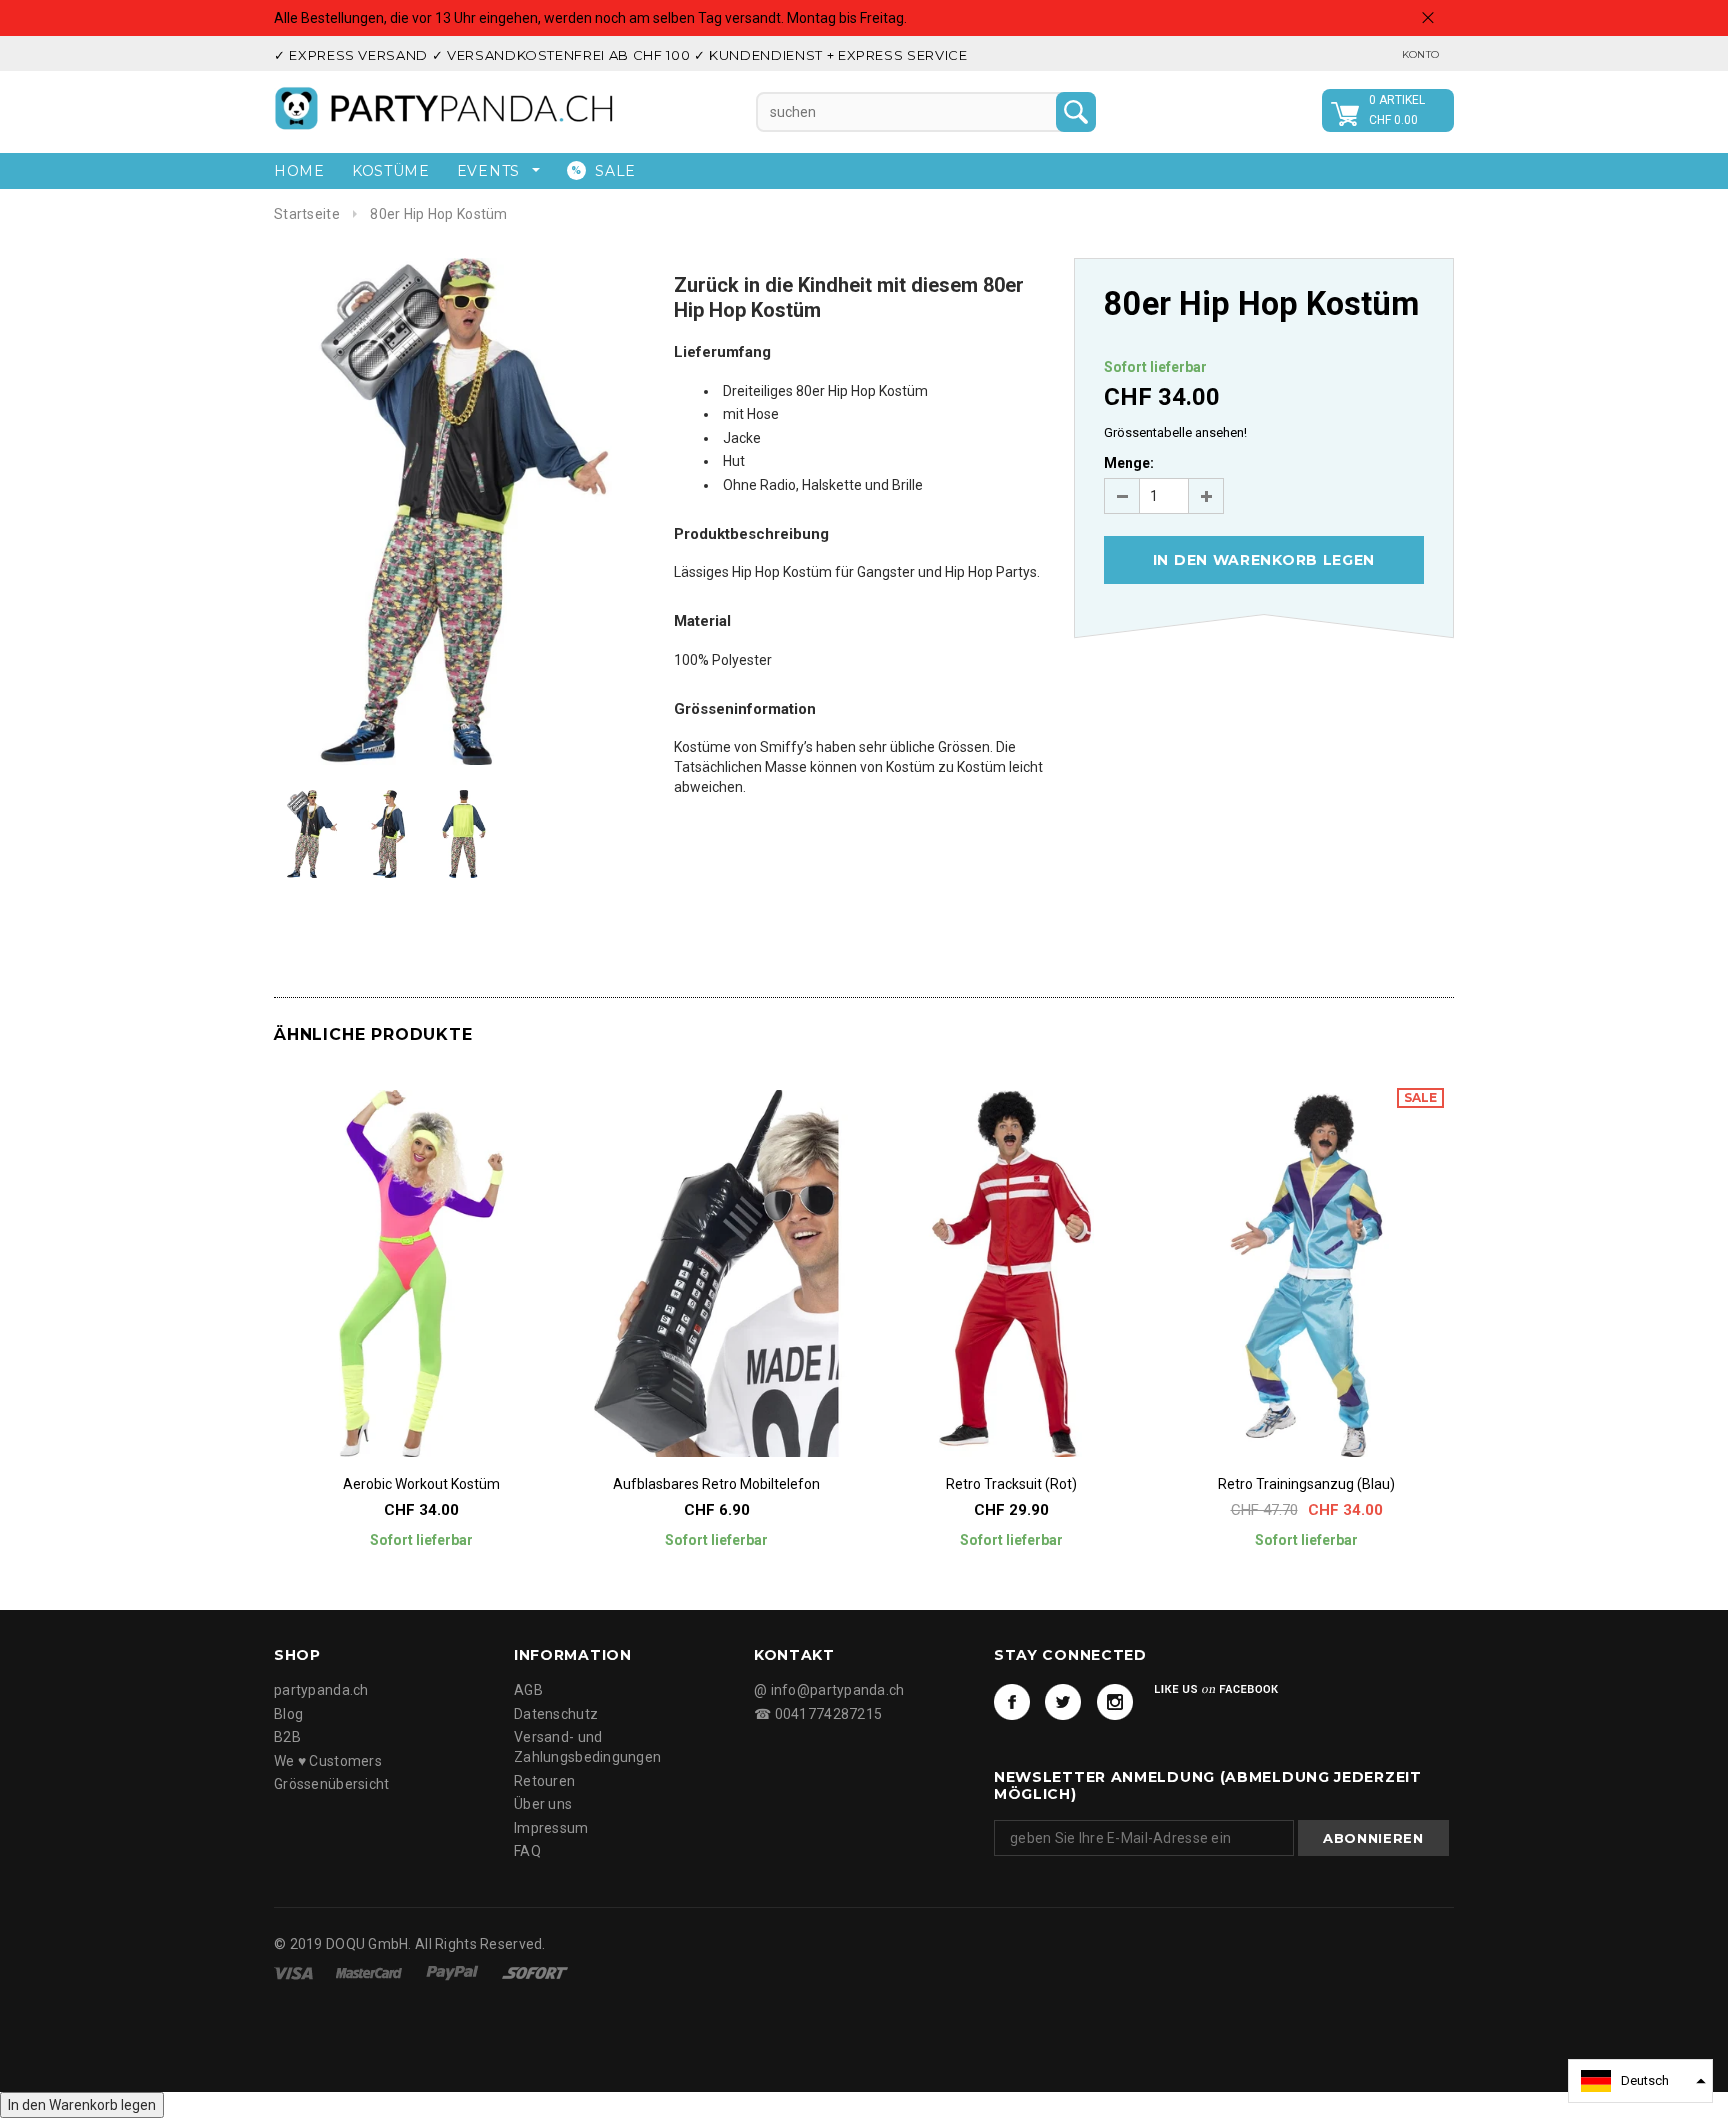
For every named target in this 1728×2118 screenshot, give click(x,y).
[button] (1640, 2081)
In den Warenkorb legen (82, 2105)
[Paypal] (454, 1972)
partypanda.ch (321, 1690)
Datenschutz (556, 1714)
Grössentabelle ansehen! (1175, 432)
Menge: (1129, 463)
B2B (287, 1737)
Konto (1420, 54)
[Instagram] (1115, 1702)
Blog (288, 1714)
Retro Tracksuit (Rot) (1011, 1484)
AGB (528, 1690)
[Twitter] (1063, 1702)
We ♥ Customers (328, 1761)
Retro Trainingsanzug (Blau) (1306, 1484)
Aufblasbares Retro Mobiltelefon (716, 1484)
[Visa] (295, 1972)
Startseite (307, 214)
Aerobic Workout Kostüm (421, 1484)
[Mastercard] (370, 1972)
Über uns (543, 1804)
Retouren (544, 1781)
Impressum (551, 1828)
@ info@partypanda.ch (829, 1690)
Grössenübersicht (331, 1784)
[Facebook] (1012, 1702)
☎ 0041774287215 (818, 1714)
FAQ (527, 1851)
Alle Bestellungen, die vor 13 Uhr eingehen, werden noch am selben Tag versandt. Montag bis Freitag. (590, 18)
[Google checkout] (535, 1972)
